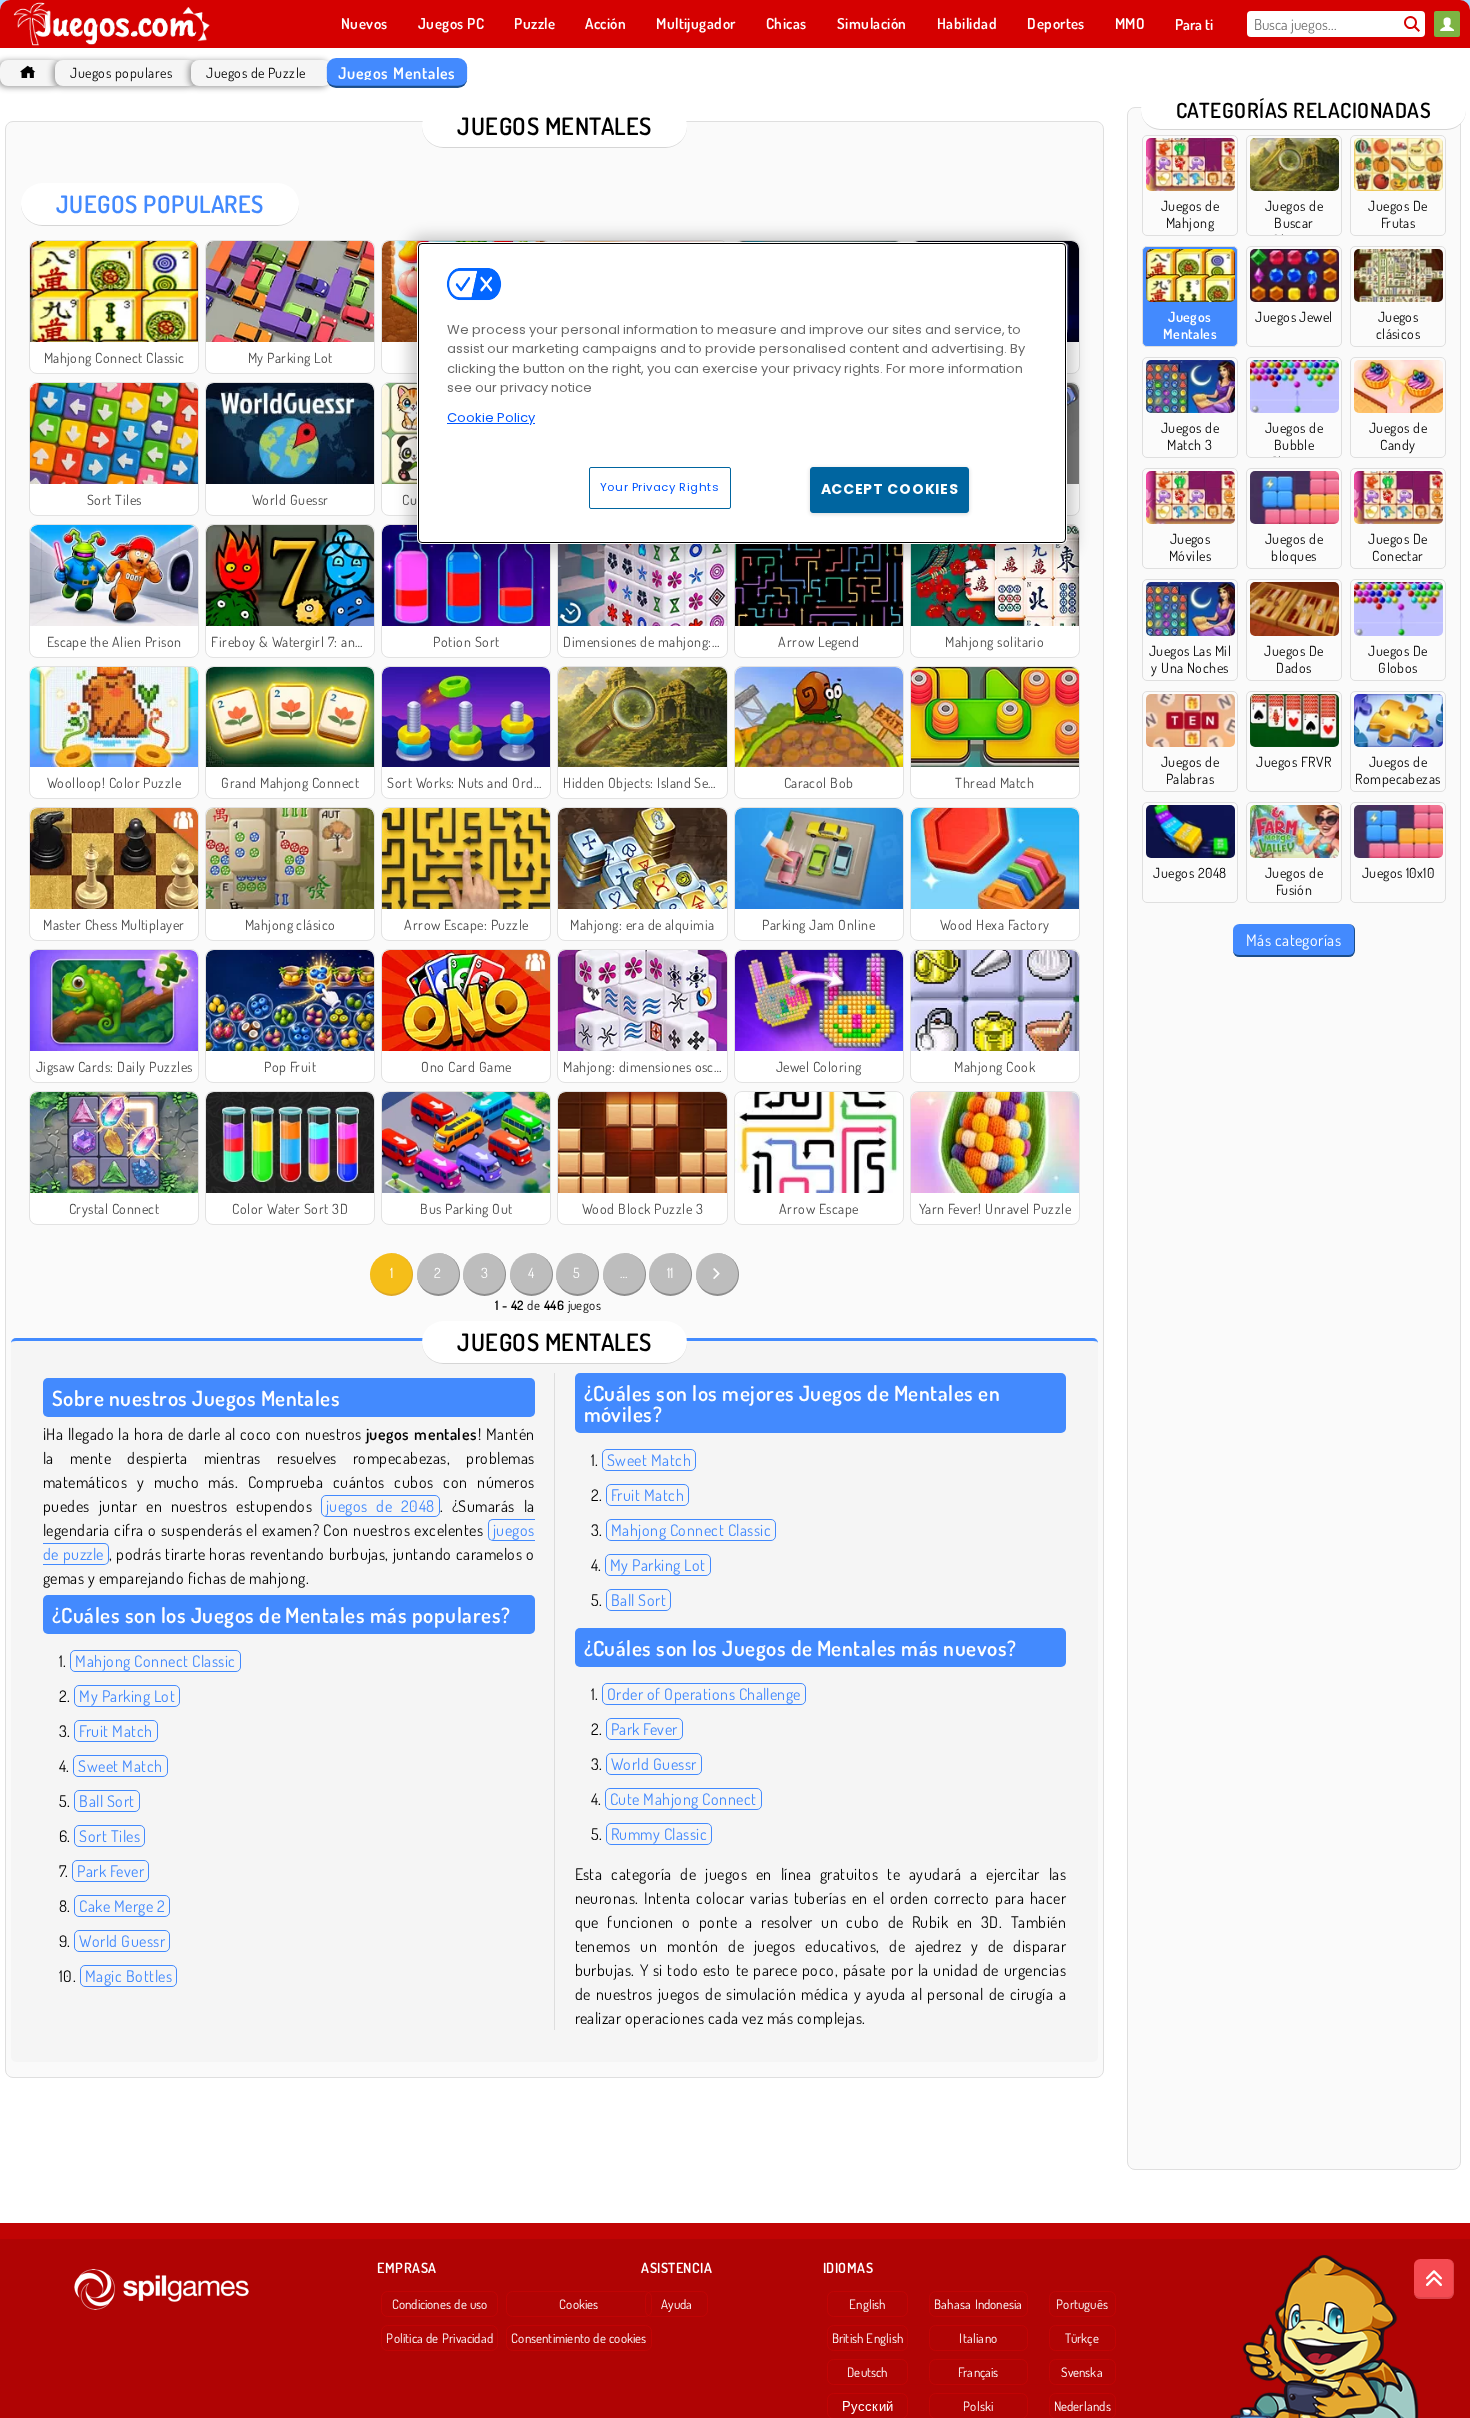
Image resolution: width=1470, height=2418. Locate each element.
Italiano (978, 2338)
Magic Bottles (128, 1976)
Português (1082, 2304)
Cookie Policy (491, 417)
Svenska (1082, 2372)
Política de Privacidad (439, 2338)
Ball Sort (106, 1801)
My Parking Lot (127, 1696)
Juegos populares (121, 72)
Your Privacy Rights (660, 487)
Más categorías (1294, 940)
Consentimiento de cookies (579, 2338)
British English (867, 2338)
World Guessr (122, 1941)
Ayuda (676, 2304)
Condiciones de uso (440, 2304)
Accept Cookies (890, 489)
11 (670, 1272)
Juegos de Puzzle (256, 72)
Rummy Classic (659, 1834)
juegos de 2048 (380, 1506)
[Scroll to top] (1434, 2279)
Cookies (579, 2304)
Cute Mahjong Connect (683, 1799)
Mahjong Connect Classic (155, 1661)
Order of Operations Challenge (704, 1694)
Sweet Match (120, 1766)
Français (978, 2372)
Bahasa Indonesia (978, 2304)
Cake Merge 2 (122, 1906)
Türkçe (1081, 2338)
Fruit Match (115, 1731)
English (867, 2304)
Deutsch (867, 2372)
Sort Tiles (109, 1836)
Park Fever (110, 1871)
